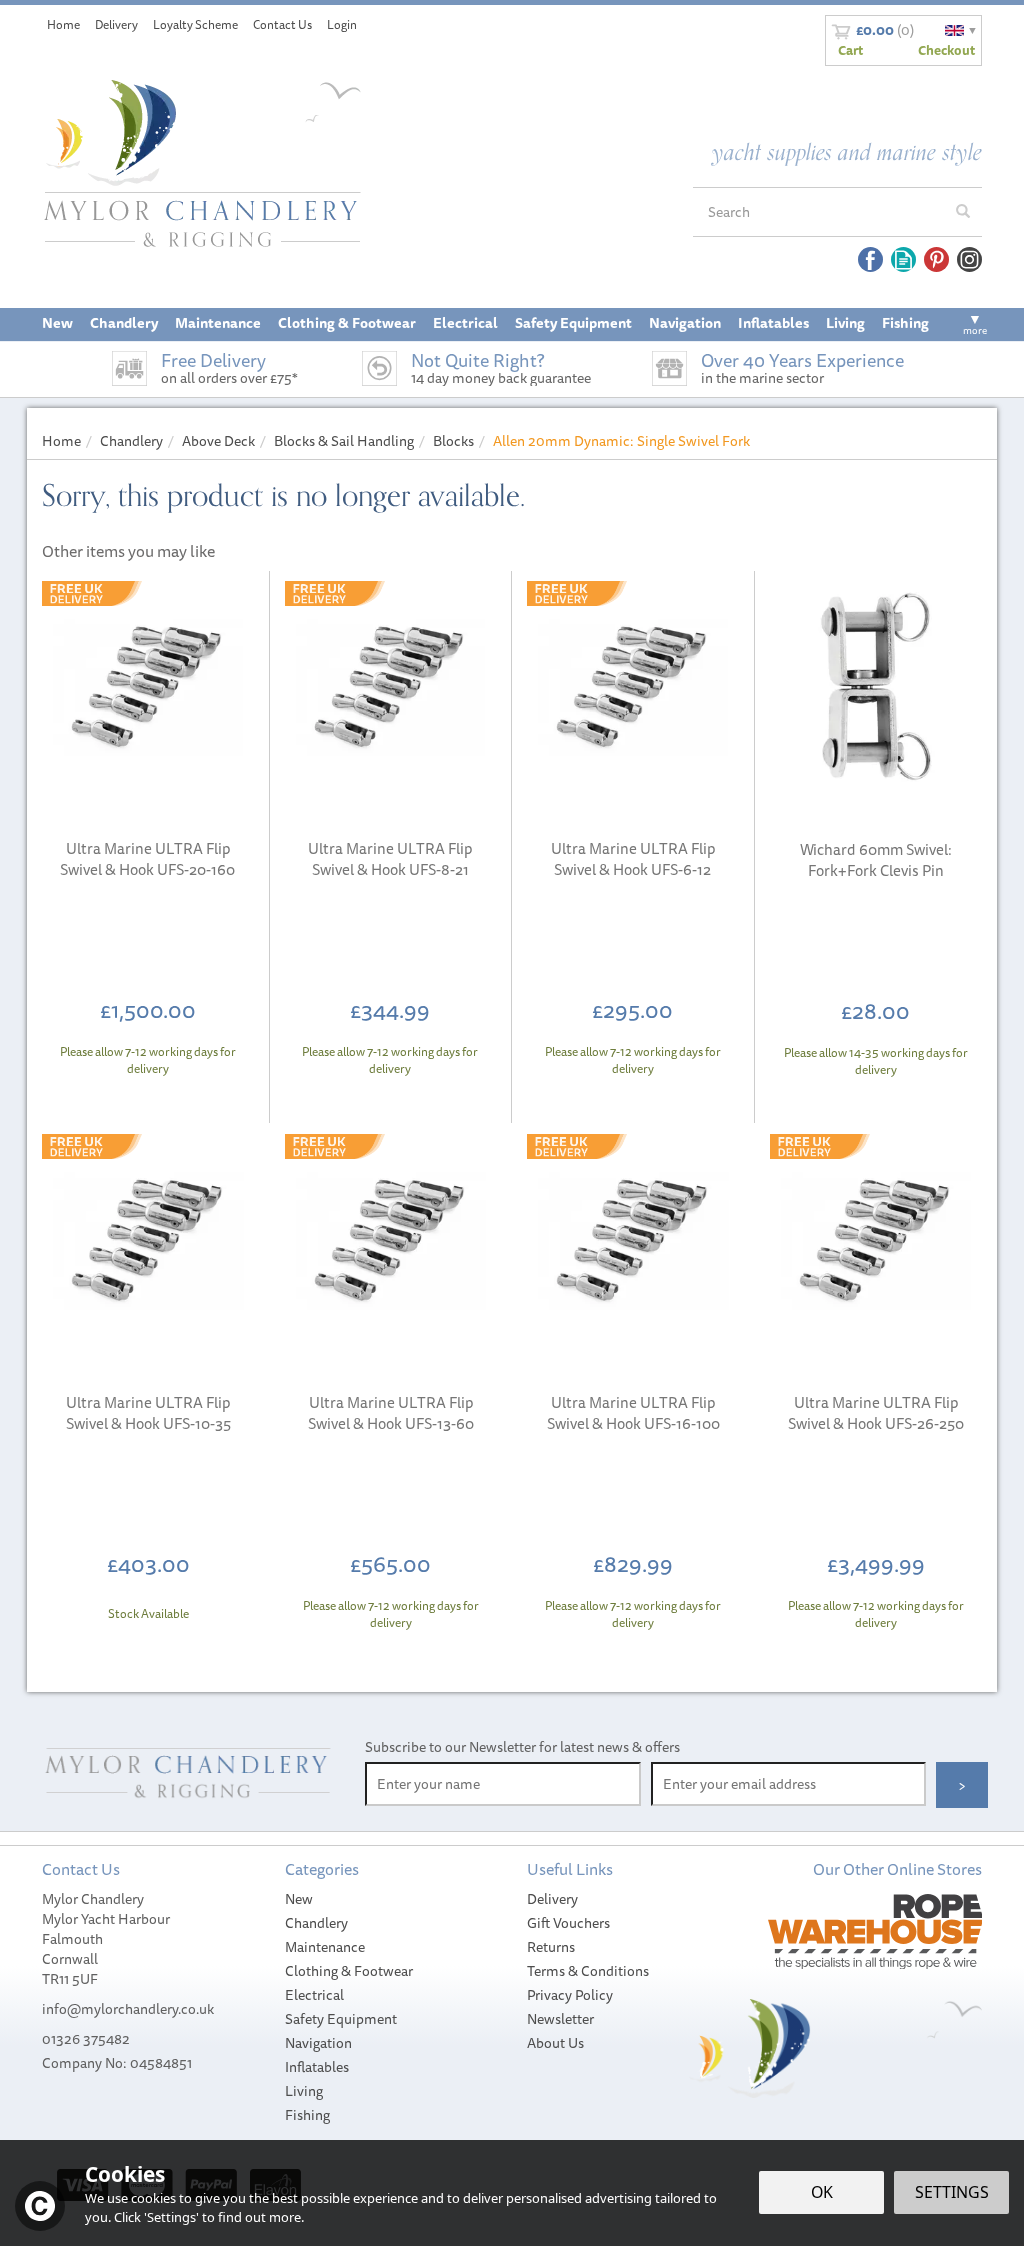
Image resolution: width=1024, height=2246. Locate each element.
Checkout (946, 50)
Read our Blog (903, 259)
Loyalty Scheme (195, 24)
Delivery (552, 1899)
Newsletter (560, 2019)
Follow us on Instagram (969, 259)
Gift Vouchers (568, 1923)
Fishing (307, 2115)
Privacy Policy (570, 1995)
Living (304, 2091)
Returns (551, 1947)
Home (63, 24)
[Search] (963, 212)
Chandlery (316, 1923)
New (299, 1899)
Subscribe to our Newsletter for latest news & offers (522, 1747)
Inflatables (317, 2067)
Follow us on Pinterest (936, 259)
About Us (555, 2043)
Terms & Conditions (588, 1971)
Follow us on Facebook (870, 259)
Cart (850, 50)
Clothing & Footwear (349, 1971)
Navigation (318, 2043)
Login (342, 24)
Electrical (314, 1995)
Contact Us (282, 24)
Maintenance (325, 1947)
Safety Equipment (341, 2019)
